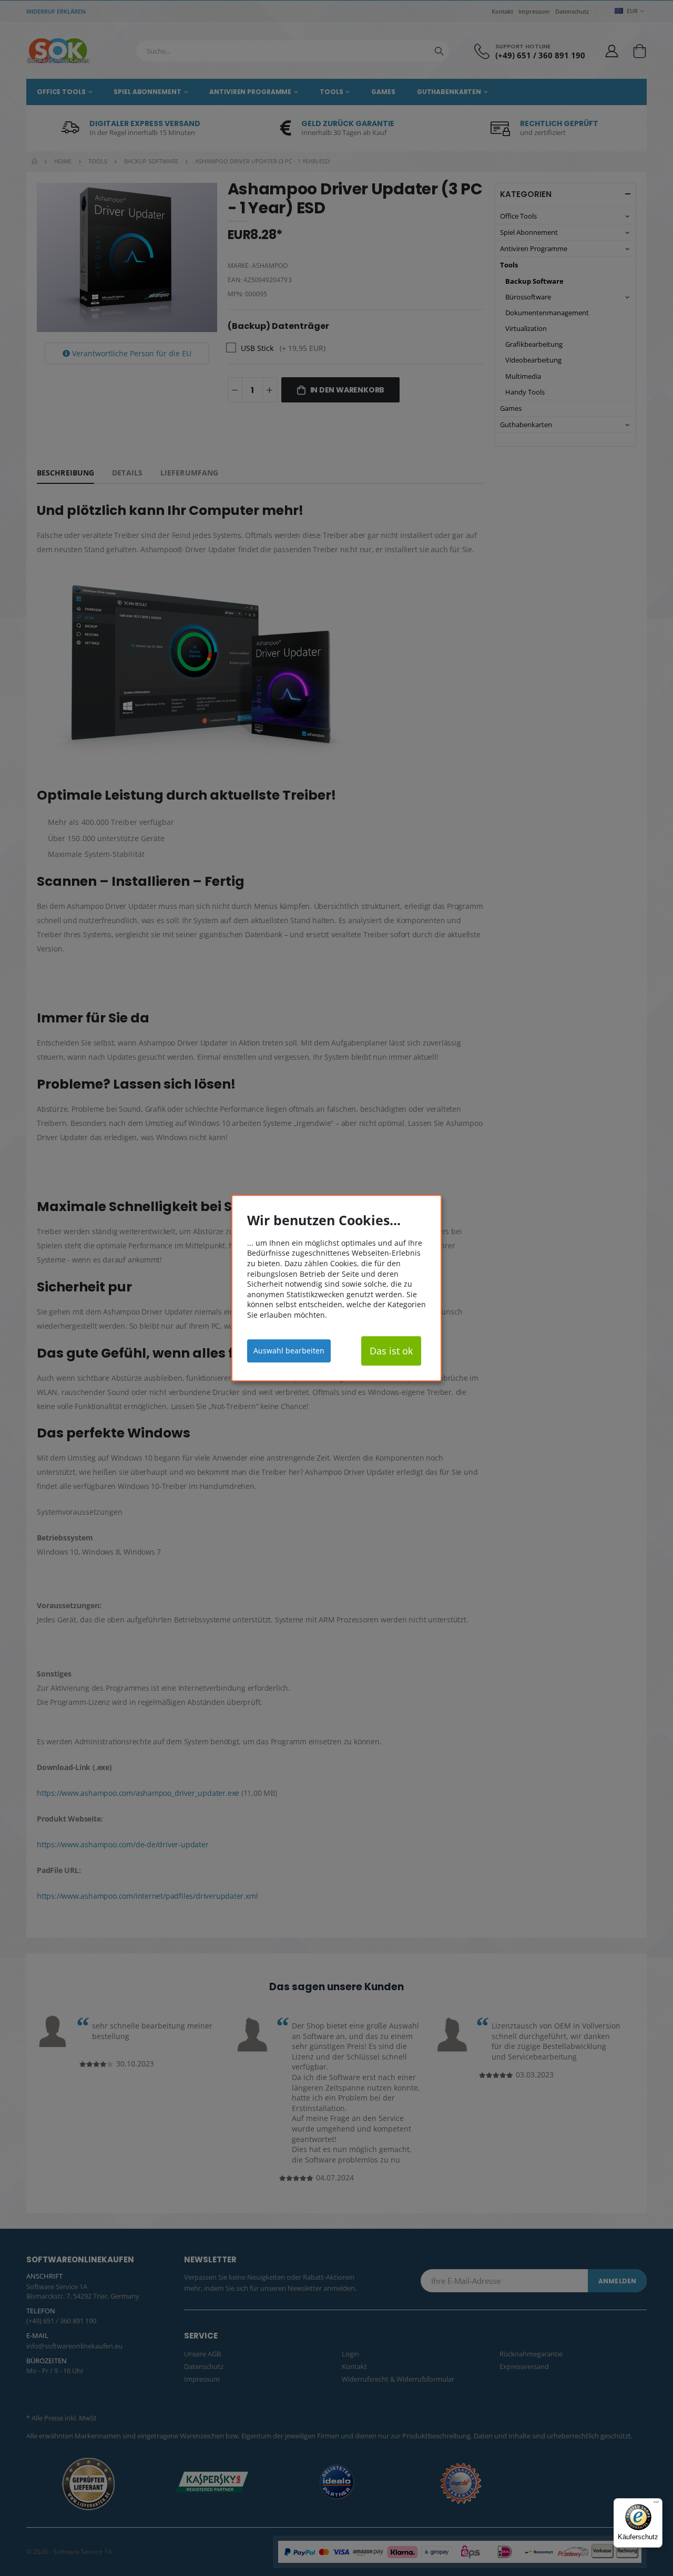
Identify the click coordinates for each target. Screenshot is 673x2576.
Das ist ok (391, 1351)
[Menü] (656, 2505)
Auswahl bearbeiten (289, 1351)
